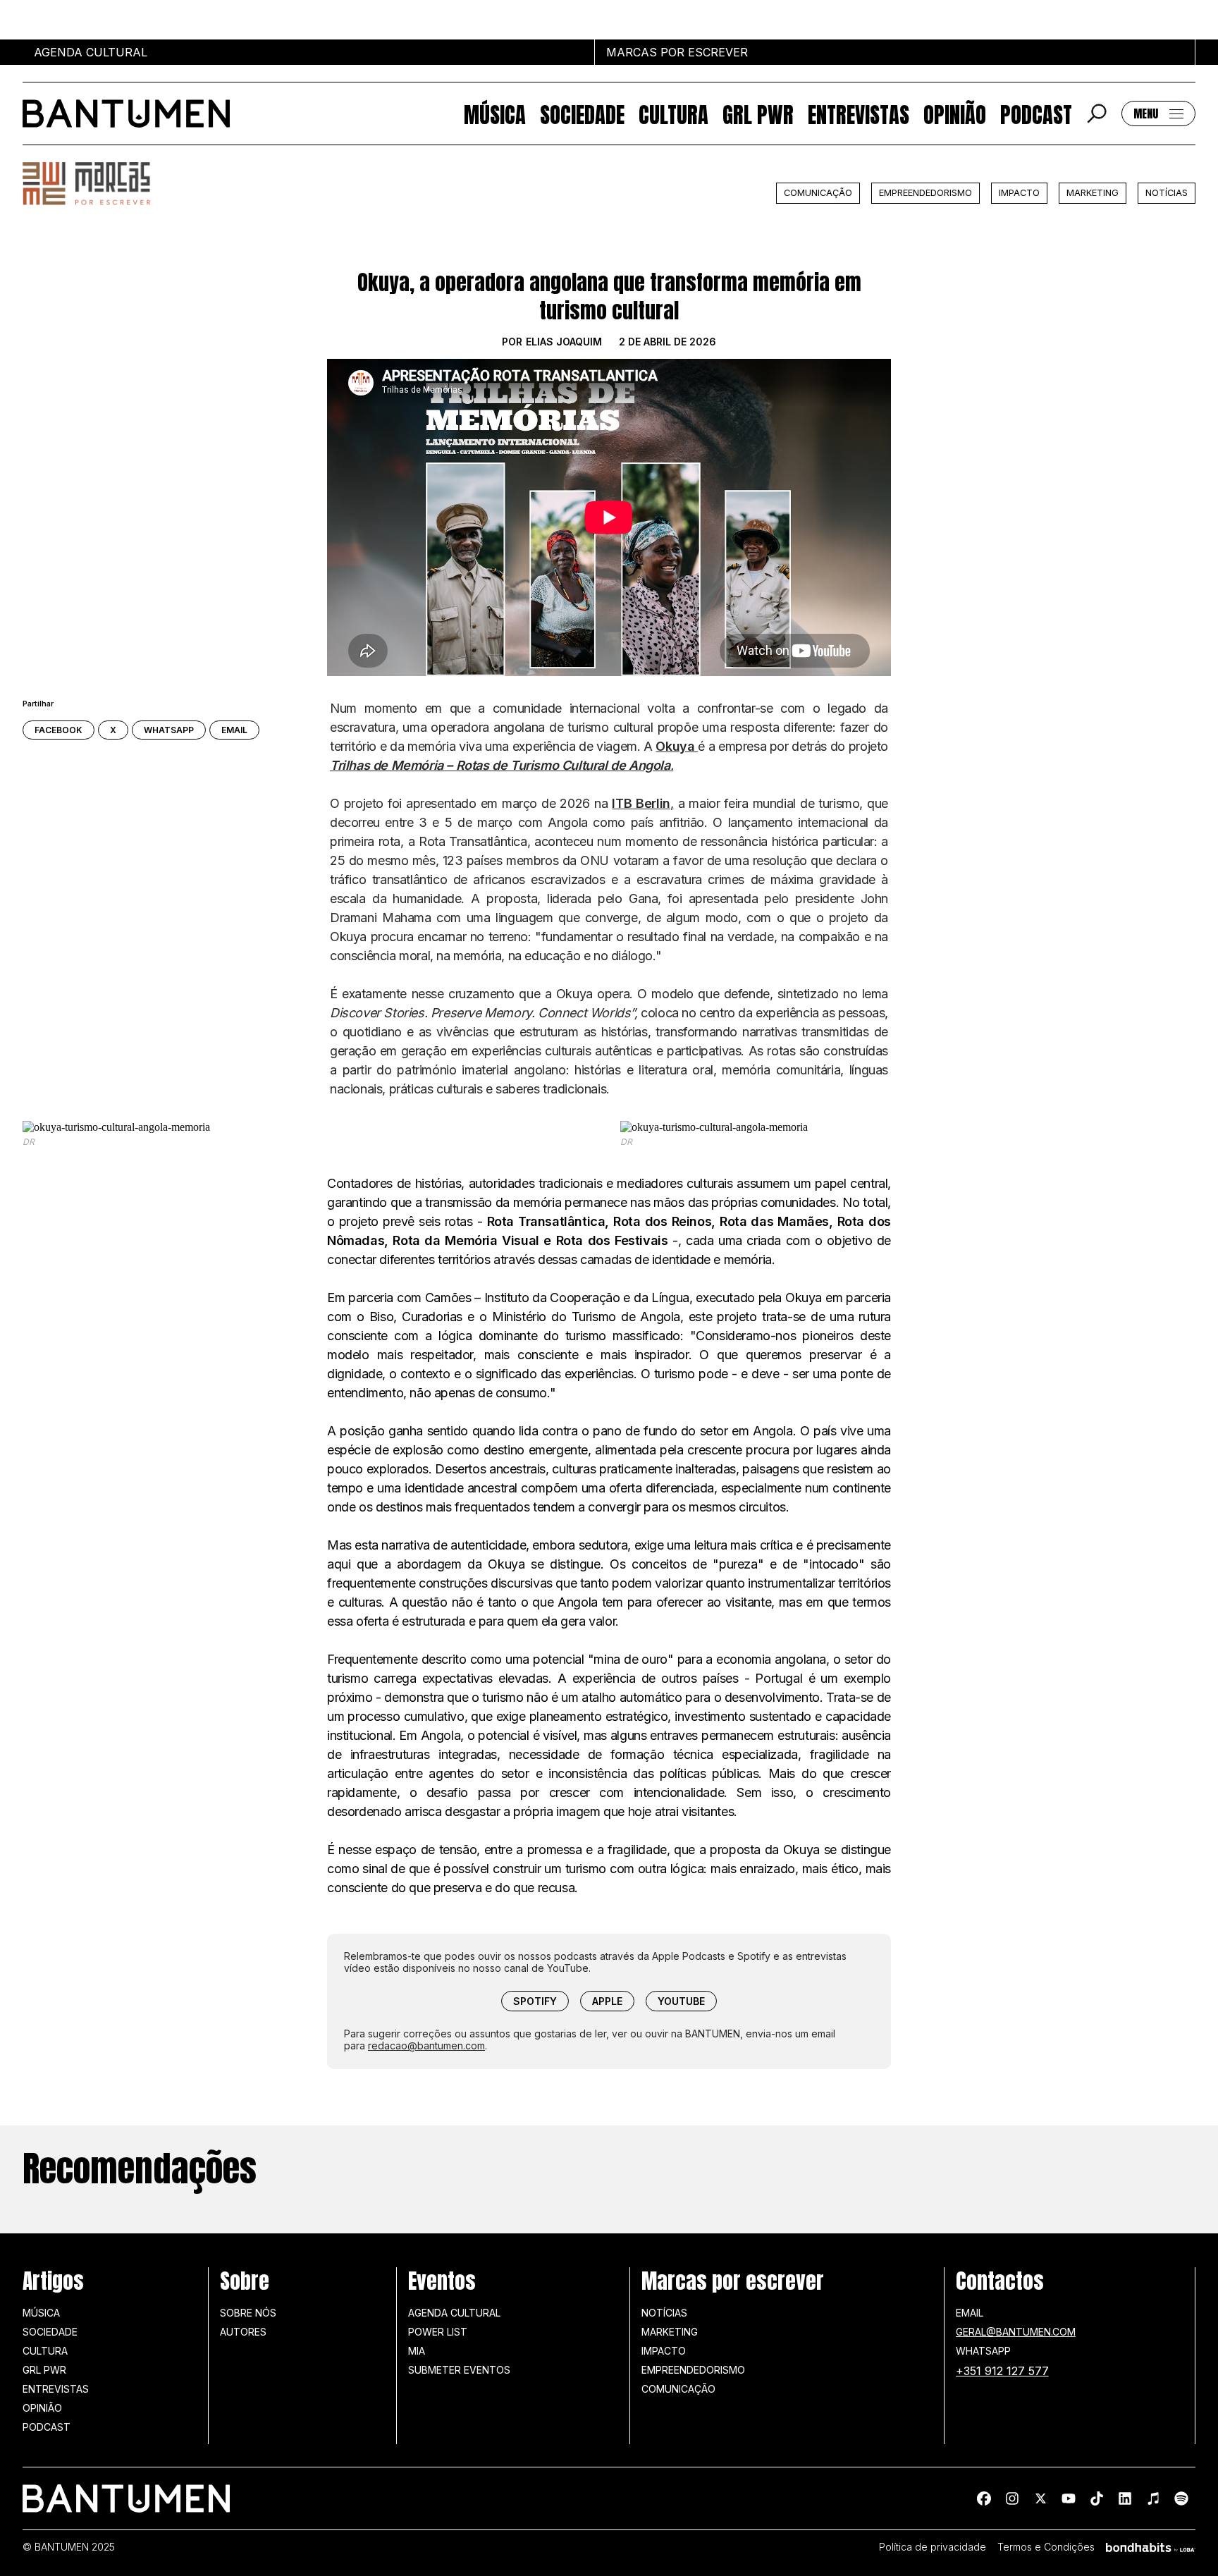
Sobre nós (248, 2313)
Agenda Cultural (454, 2313)
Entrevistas (859, 114)
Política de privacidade (933, 2547)
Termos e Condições (1046, 2547)
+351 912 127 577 (1002, 2371)
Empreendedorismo (925, 193)
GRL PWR (758, 114)
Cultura (673, 114)
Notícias (1167, 193)
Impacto (1019, 193)
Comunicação (818, 193)
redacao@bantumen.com (426, 2046)
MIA (417, 2351)
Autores (243, 2332)
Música (495, 114)
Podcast (1036, 114)
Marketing (1093, 193)
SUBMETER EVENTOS (459, 2370)
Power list (438, 2332)
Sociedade (582, 114)
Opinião (955, 114)
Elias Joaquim (564, 342)
